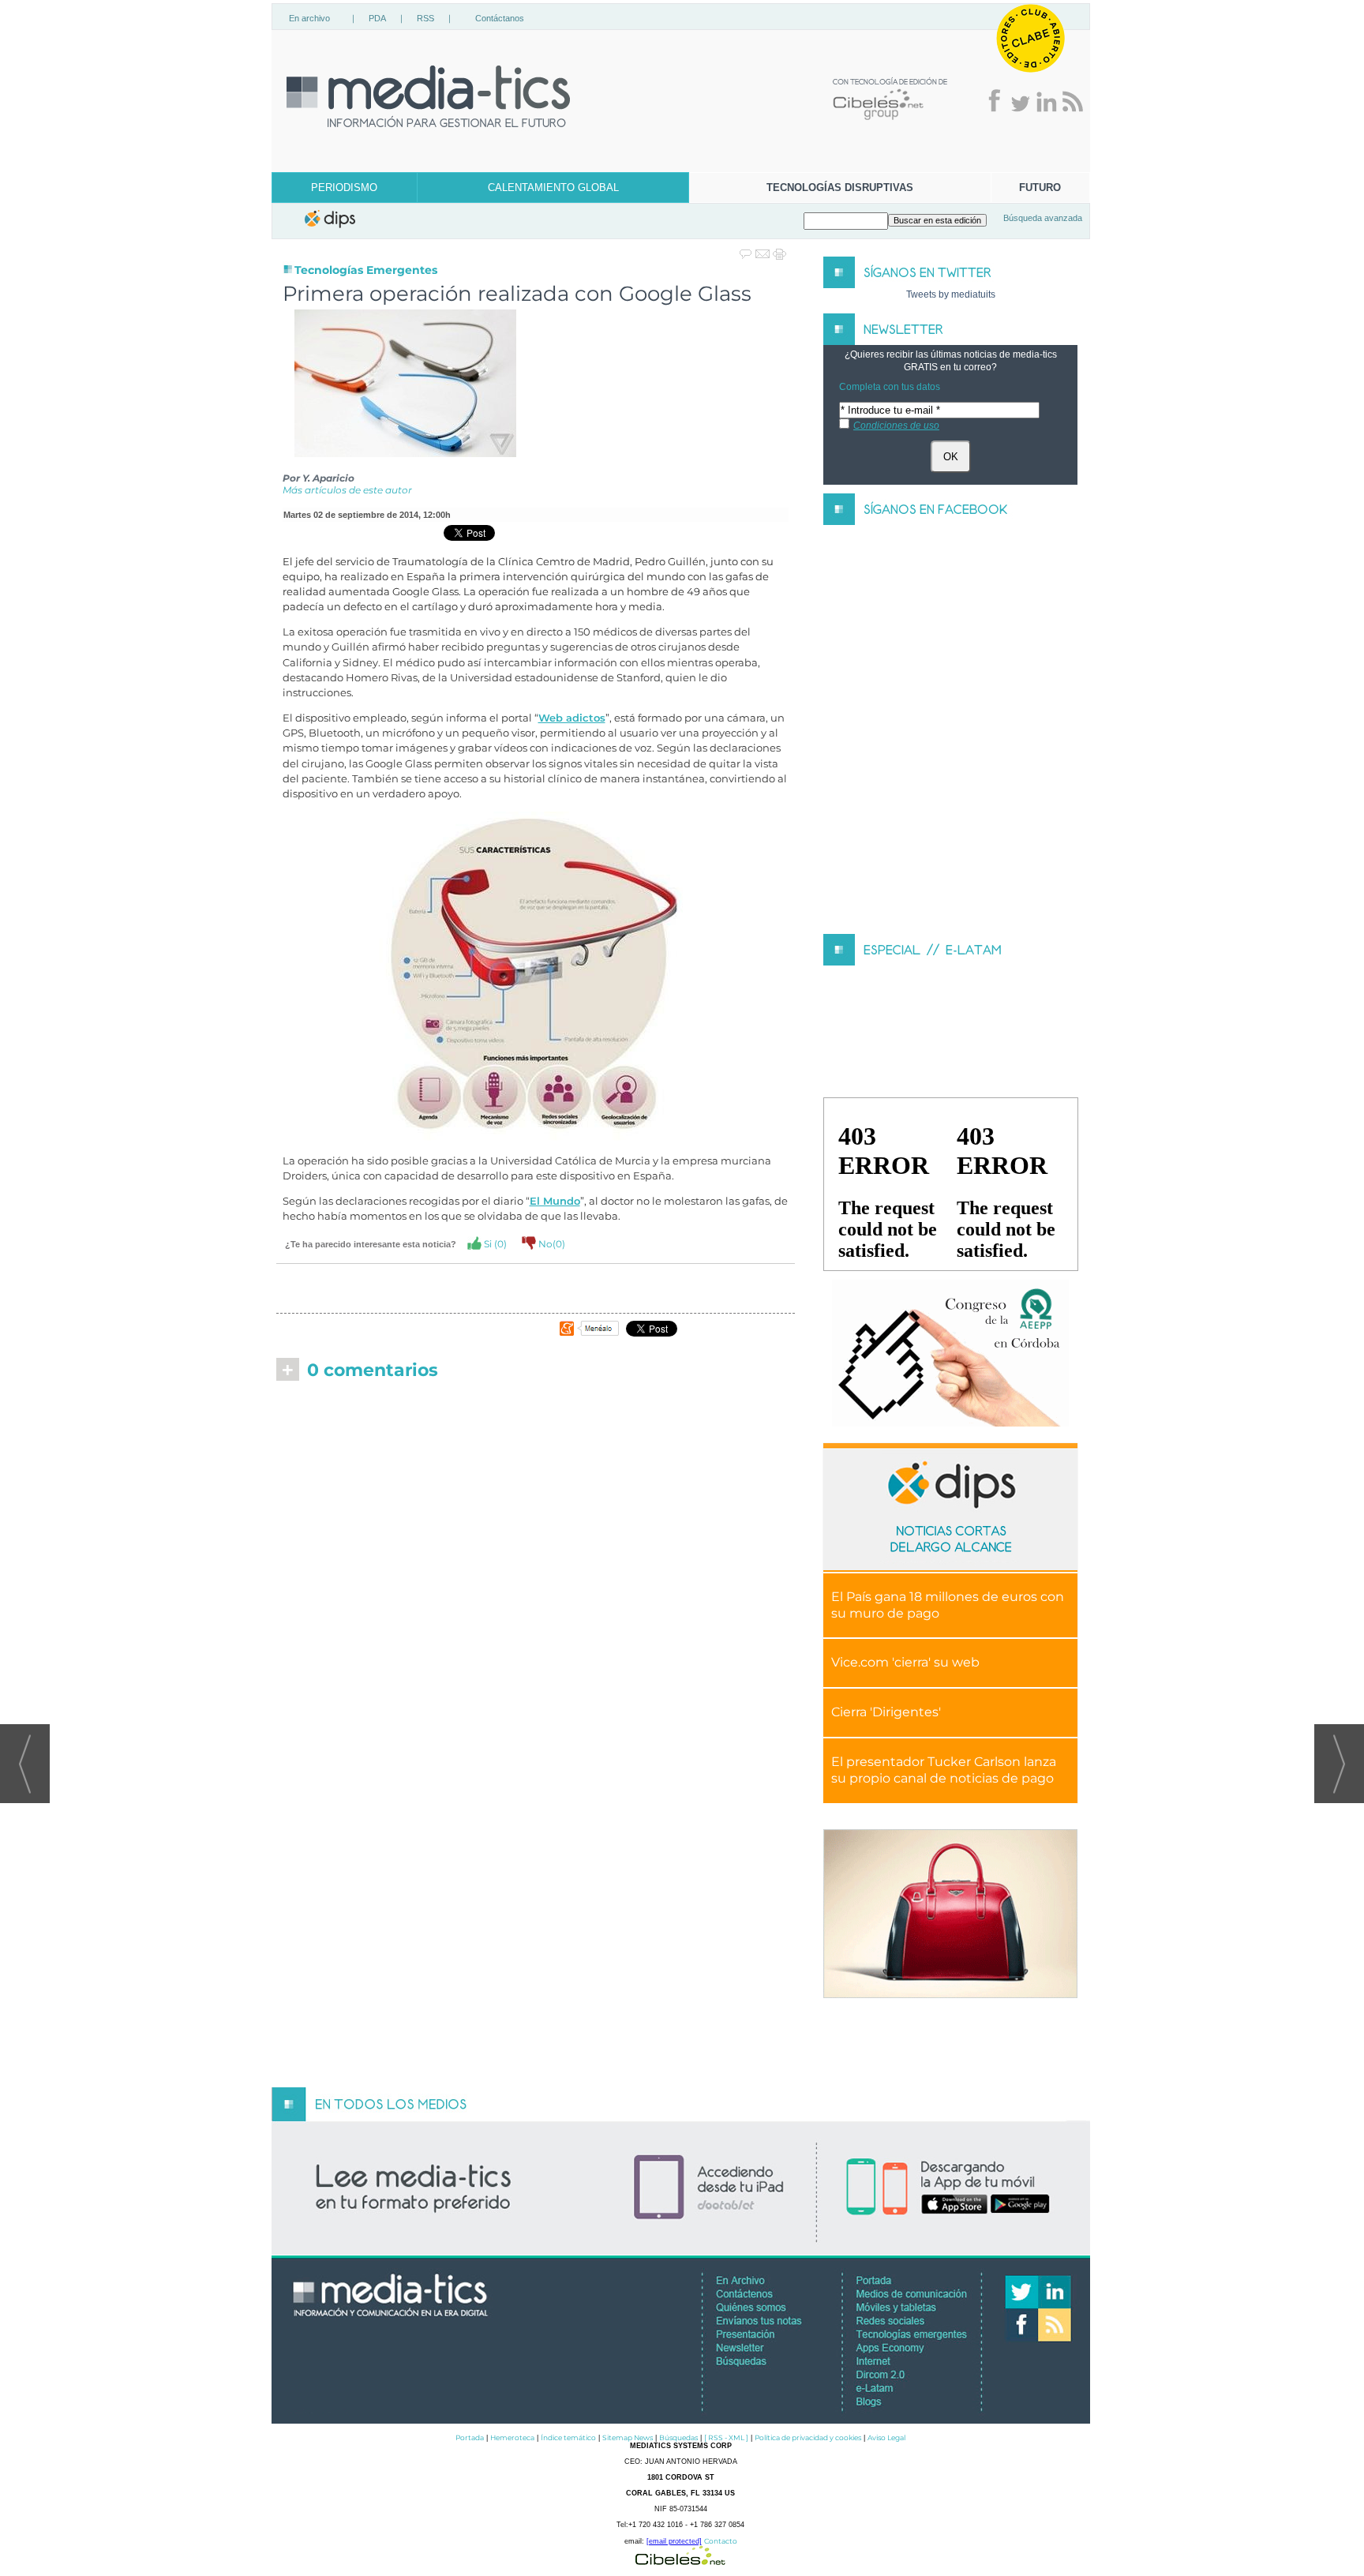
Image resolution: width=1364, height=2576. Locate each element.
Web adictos (572, 718)
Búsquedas (678, 2437)
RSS (425, 18)
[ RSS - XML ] (726, 2437)
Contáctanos (500, 18)
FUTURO (1040, 187)
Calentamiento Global (553, 187)
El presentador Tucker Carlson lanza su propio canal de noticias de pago (944, 1770)
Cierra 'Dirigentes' (886, 1712)
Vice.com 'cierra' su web (905, 1662)
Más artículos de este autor (347, 490)
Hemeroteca (512, 2437)
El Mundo (555, 1201)
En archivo (309, 18)
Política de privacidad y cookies (808, 2437)
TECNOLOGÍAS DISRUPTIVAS (840, 187)
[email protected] (674, 2541)
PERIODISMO (344, 187)
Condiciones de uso (896, 426)
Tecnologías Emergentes (366, 270)
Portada (470, 2437)
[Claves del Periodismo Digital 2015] (950, 1354)
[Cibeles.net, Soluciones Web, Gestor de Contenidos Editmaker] (680, 2561)
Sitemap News (628, 2437)
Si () (494, 1244)
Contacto (721, 2541)
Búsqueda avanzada (1043, 218)
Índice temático (568, 2437)
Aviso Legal (886, 2437)
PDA (377, 18)
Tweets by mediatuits (951, 294)
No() (551, 1244)
